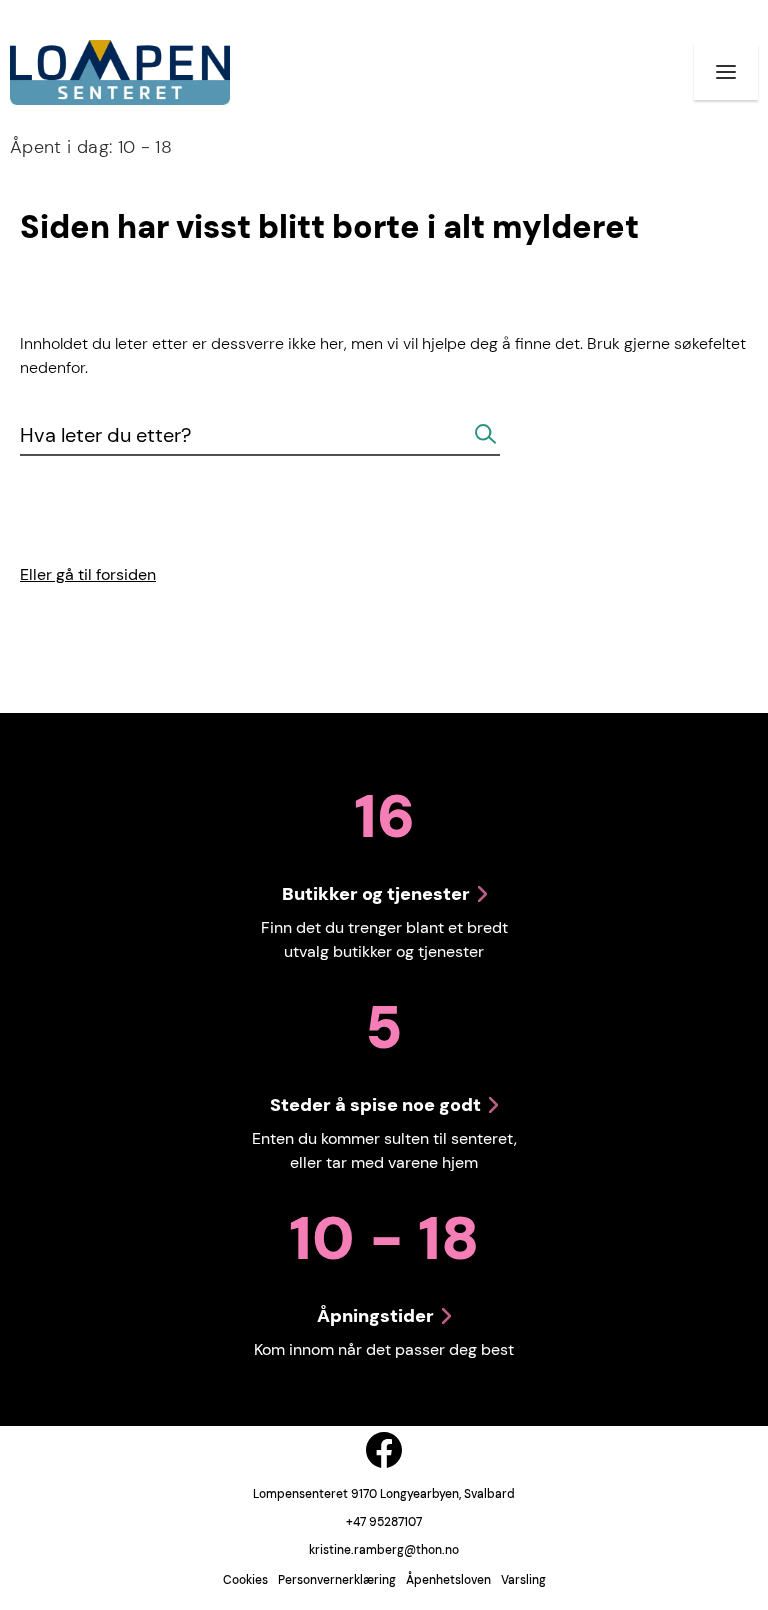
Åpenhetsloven (448, 1580)
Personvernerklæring (337, 1580)
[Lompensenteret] (120, 72)
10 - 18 (91, 147)
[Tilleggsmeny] (726, 72)
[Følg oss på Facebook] (384, 1450)
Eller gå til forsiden (88, 574)
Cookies (245, 1580)
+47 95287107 (384, 1522)
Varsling (523, 1580)
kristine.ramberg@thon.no (384, 1550)
